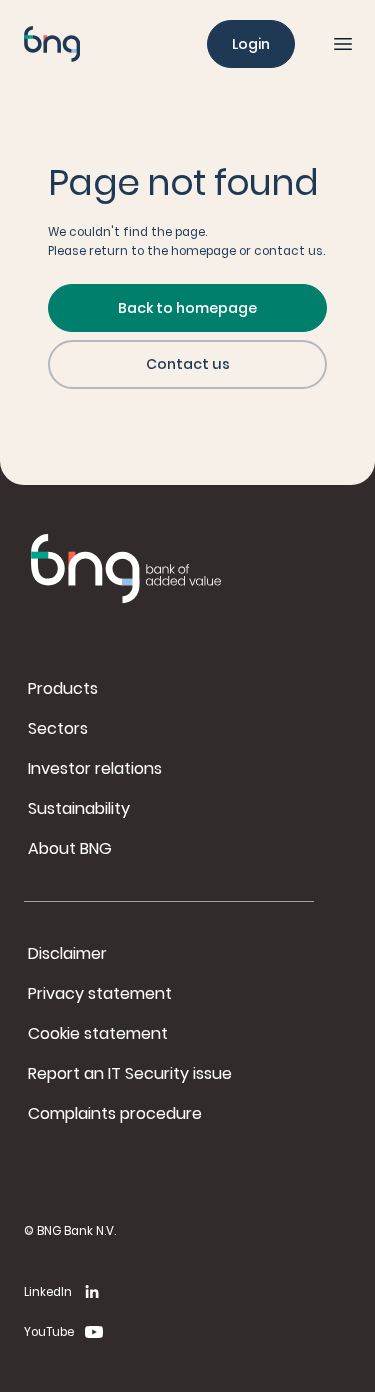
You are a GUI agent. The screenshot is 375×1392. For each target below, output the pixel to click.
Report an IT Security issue (130, 1073)
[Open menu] (343, 44)
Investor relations (95, 768)
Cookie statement (98, 1033)
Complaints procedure (115, 1113)
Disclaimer (67, 953)
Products (63, 688)
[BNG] (52, 44)
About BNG (70, 848)
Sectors (58, 728)
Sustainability (79, 808)
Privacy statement (100, 993)
